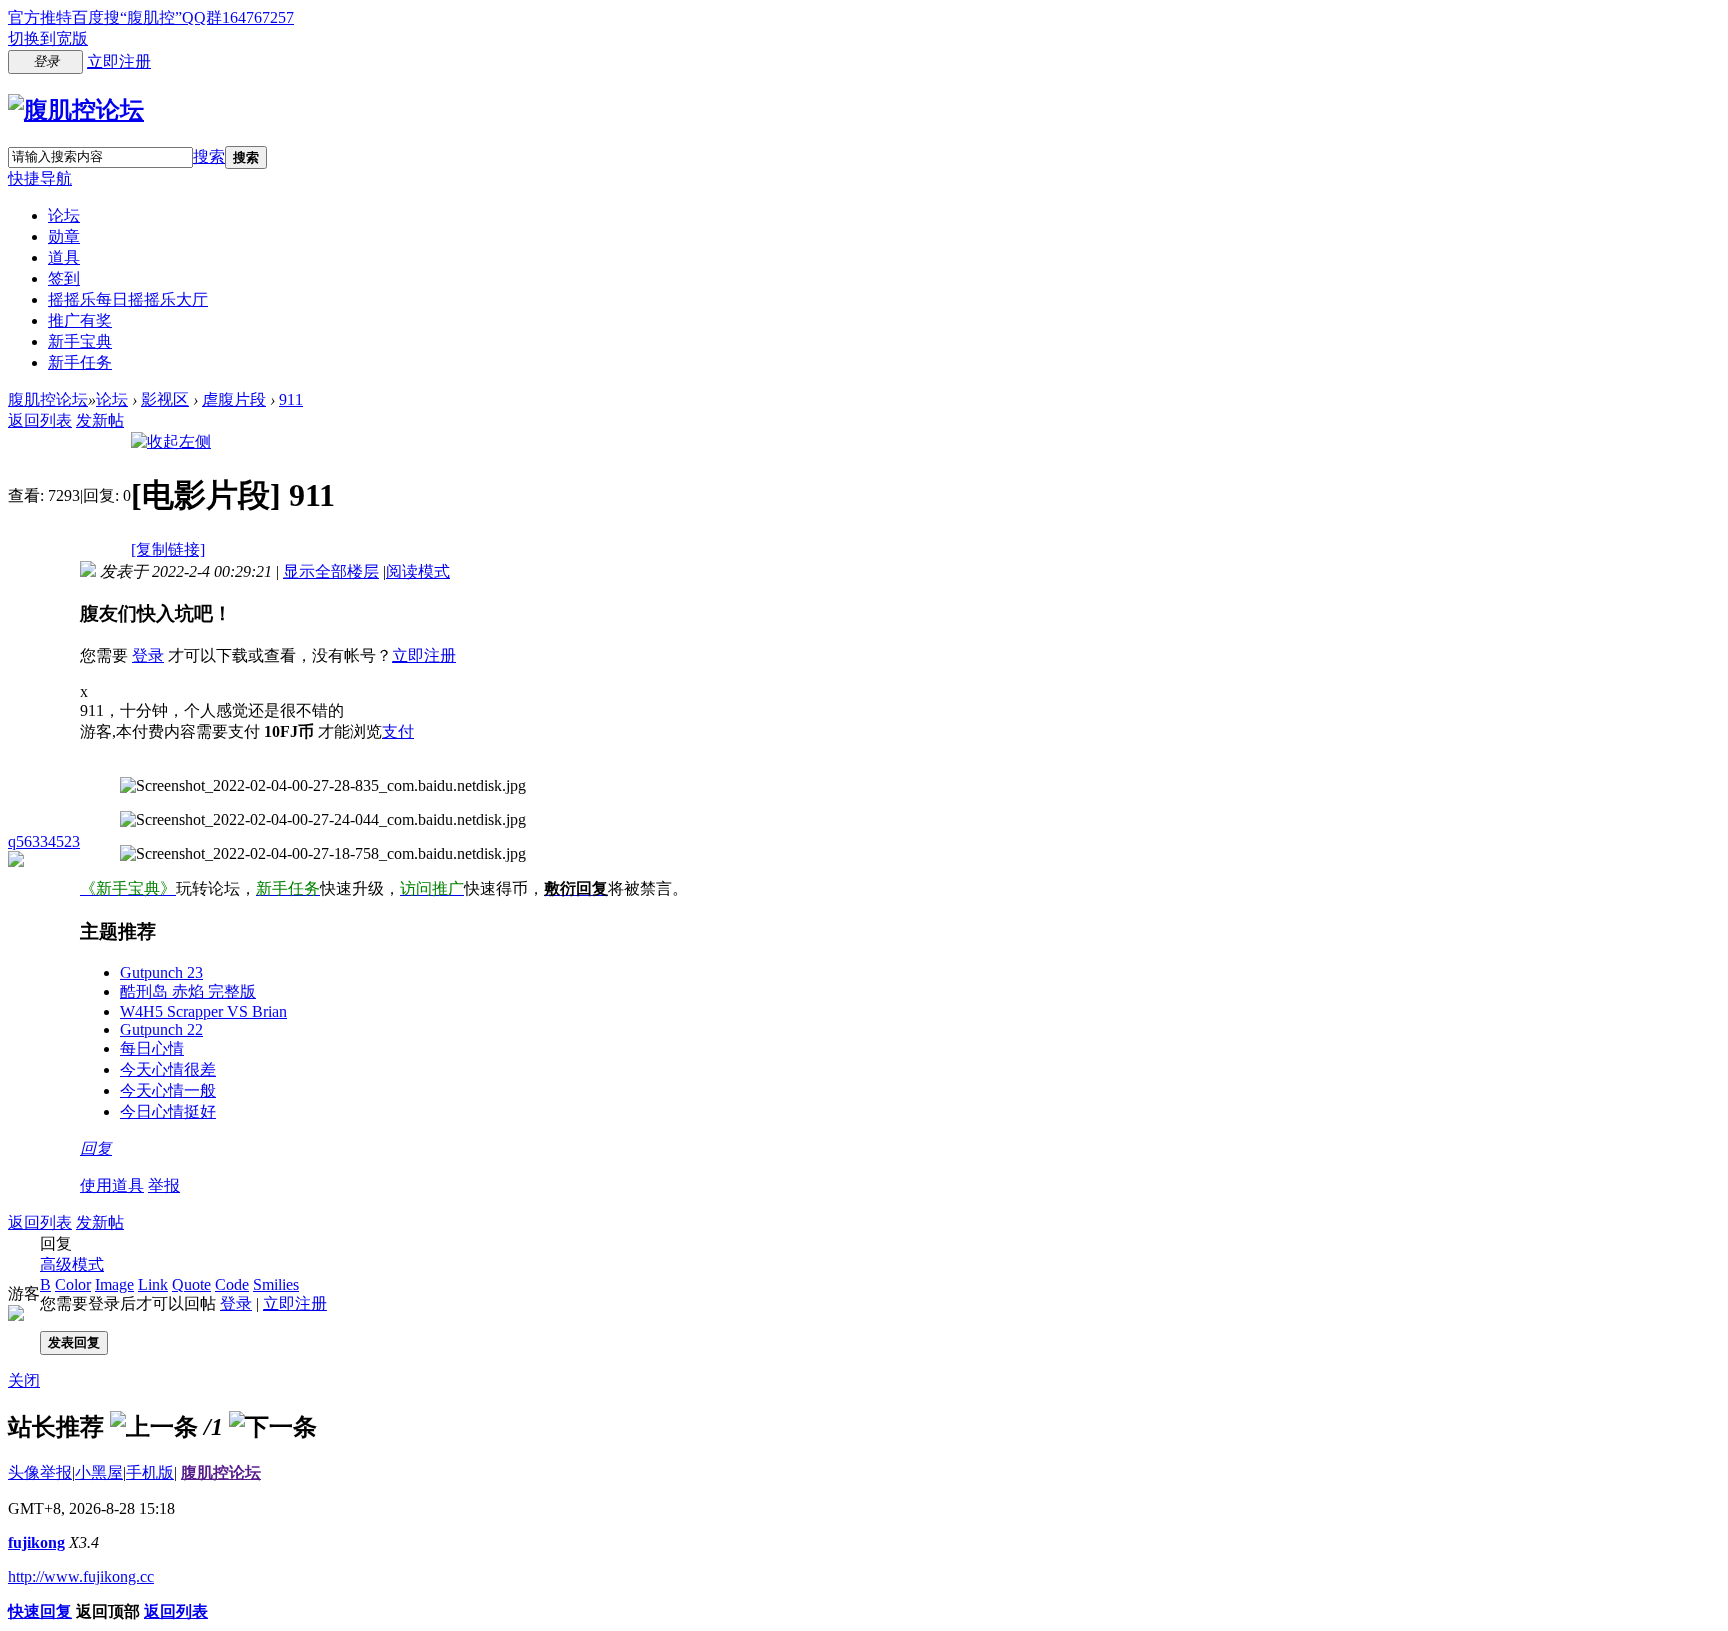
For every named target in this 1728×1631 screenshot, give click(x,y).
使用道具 (112, 1185)
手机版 (150, 1472)
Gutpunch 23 (161, 972)
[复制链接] (168, 549)
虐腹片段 (234, 399)
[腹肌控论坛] (76, 110)
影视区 (165, 399)
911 (291, 399)
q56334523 (44, 841)
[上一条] (154, 1427)
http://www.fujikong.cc (81, 1576)
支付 (398, 731)
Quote (191, 1284)
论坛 (64, 215)
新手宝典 (80, 341)
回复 (96, 1148)
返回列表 (40, 420)
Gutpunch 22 (161, 1029)
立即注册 (119, 61)
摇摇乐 (128, 299)
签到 (64, 278)
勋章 (64, 236)
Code (232, 1284)
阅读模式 (418, 571)
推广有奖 (80, 320)
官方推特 (40, 17)
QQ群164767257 (238, 17)
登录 (148, 655)
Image (114, 1284)
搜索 (209, 156)
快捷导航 (40, 178)
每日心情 (152, 1048)
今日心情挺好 (168, 1111)
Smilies (276, 1284)
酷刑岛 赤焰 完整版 (188, 991)
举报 (164, 1185)
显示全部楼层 (331, 571)
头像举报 (40, 1472)
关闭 (24, 1380)
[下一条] (273, 1427)
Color (73, 1284)
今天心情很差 (168, 1069)
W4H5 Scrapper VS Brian (203, 1011)
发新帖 (100, 420)
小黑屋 (99, 1472)
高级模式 (72, 1264)
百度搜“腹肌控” (127, 17)
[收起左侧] (171, 441)
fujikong (36, 1542)
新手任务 (80, 362)
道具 (64, 257)
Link (153, 1284)
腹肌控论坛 (48, 399)
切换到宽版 (48, 38)
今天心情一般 (168, 1090)
